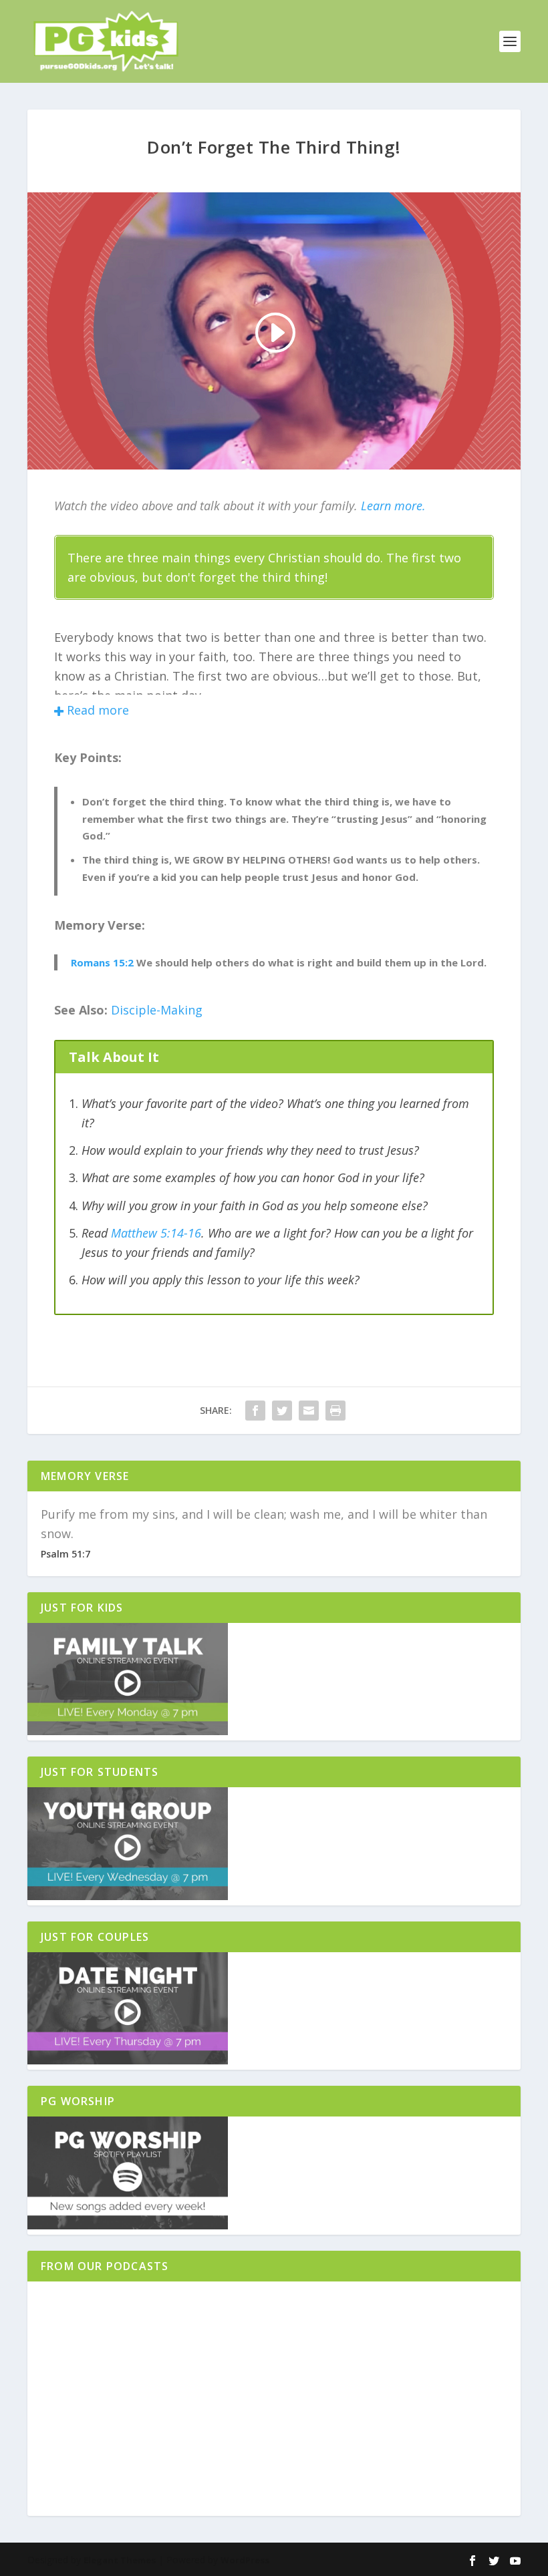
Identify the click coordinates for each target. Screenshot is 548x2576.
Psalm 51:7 (65, 1554)
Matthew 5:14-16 (156, 1233)
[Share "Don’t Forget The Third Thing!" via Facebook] (255, 1411)
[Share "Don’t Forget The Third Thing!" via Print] (335, 1411)
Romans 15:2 (102, 962)
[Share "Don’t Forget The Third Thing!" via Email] (309, 1411)
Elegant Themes (120, 2560)
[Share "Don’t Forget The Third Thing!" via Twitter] (282, 1411)
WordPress (245, 2560)
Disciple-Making (157, 1010)
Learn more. (393, 506)
